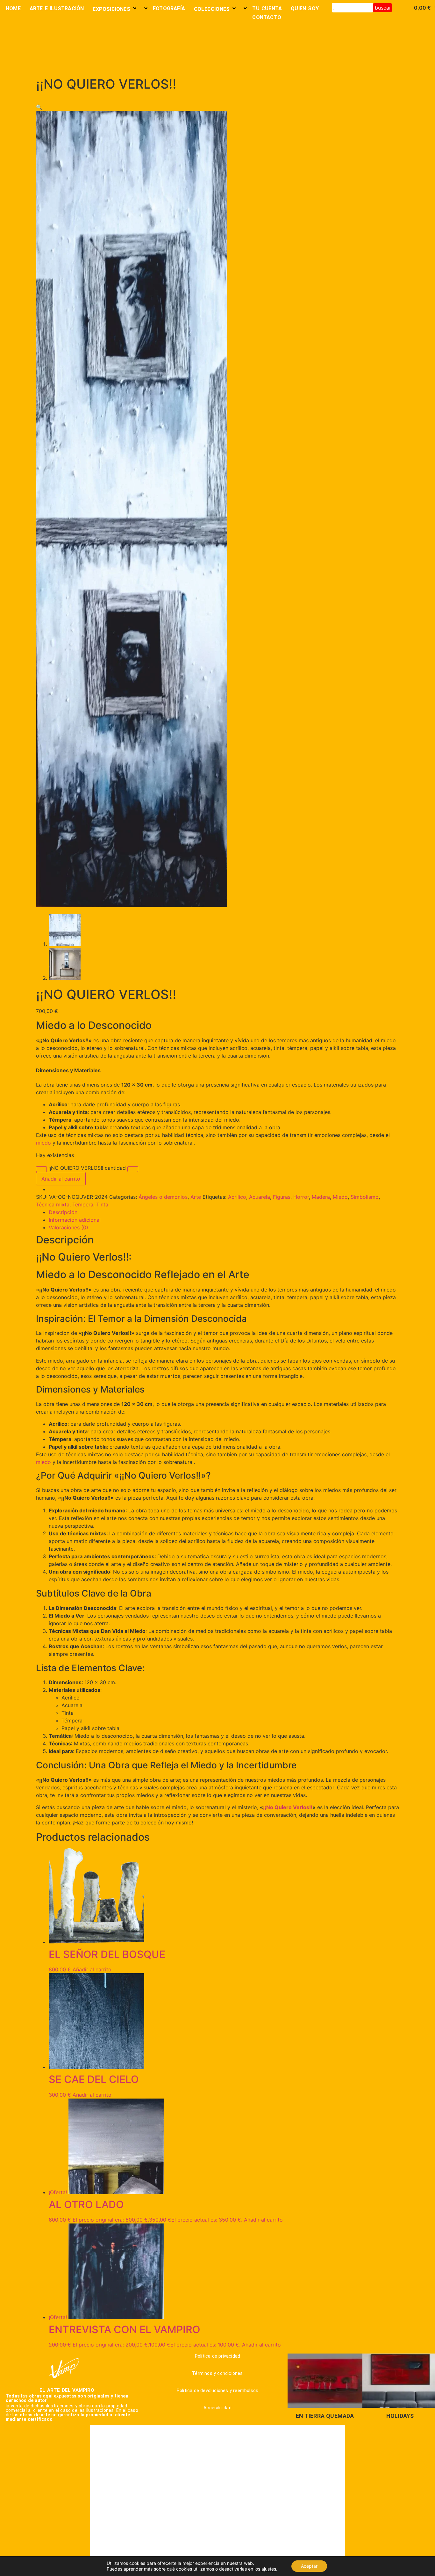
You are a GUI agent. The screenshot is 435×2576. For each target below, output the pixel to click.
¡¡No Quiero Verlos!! (288, 1807)
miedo (43, 1143)
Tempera (83, 1204)
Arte (196, 1197)
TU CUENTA (267, 8)
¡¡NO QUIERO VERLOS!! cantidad (87, 1168)
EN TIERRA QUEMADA (325, 2416)
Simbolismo (365, 1197)
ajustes (269, 2569)
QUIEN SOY (305, 8)
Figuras (282, 1197)
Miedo (340, 1197)
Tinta (102, 1204)
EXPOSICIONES (111, 9)
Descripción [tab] (63, 1212)
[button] (39, 107)
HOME (13, 8)
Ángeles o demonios (163, 1197)
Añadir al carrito (61, 1179)
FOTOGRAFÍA (169, 8)
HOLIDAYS (400, 2416)
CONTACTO (267, 17)
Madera (321, 1197)
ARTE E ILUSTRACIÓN (57, 8)
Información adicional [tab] (75, 1220)
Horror (301, 1197)
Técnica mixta (53, 1204)
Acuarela (260, 1197)
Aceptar (309, 2566)
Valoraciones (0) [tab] (68, 1227)
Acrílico (237, 1197)
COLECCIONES (212, 9)
